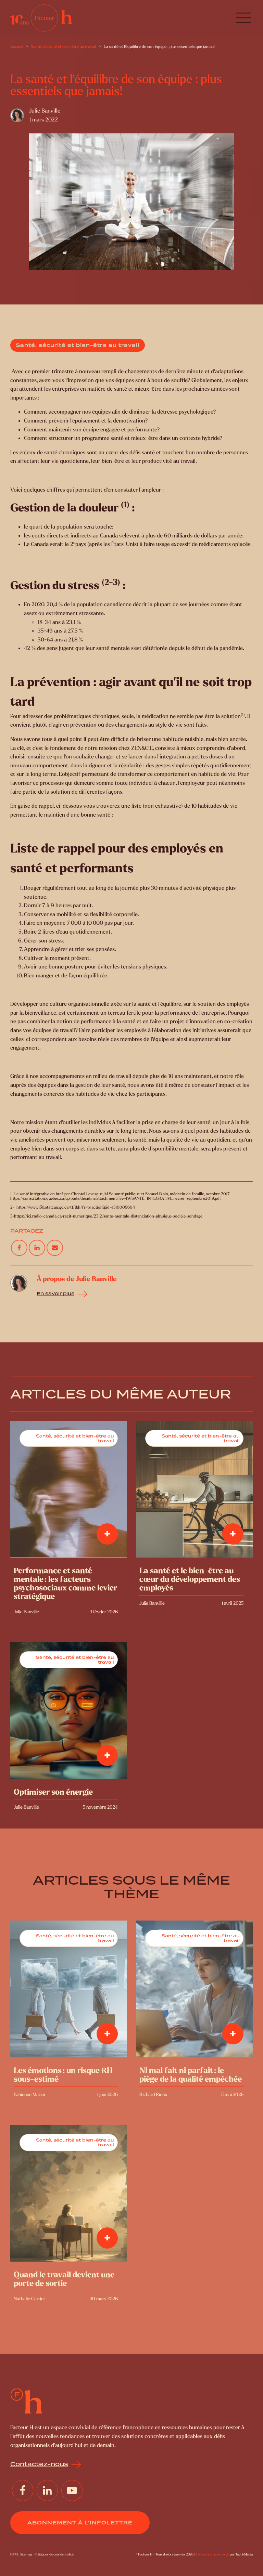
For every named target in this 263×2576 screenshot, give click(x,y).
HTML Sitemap (21, 2554)
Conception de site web (212, 2554)
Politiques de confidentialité (54, 2554)
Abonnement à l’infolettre (80, 2523)
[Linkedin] (37, 1248)
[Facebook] (19, 1248)
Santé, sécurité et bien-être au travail (78, 345)
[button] (243, 18)
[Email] (55, 1248)
